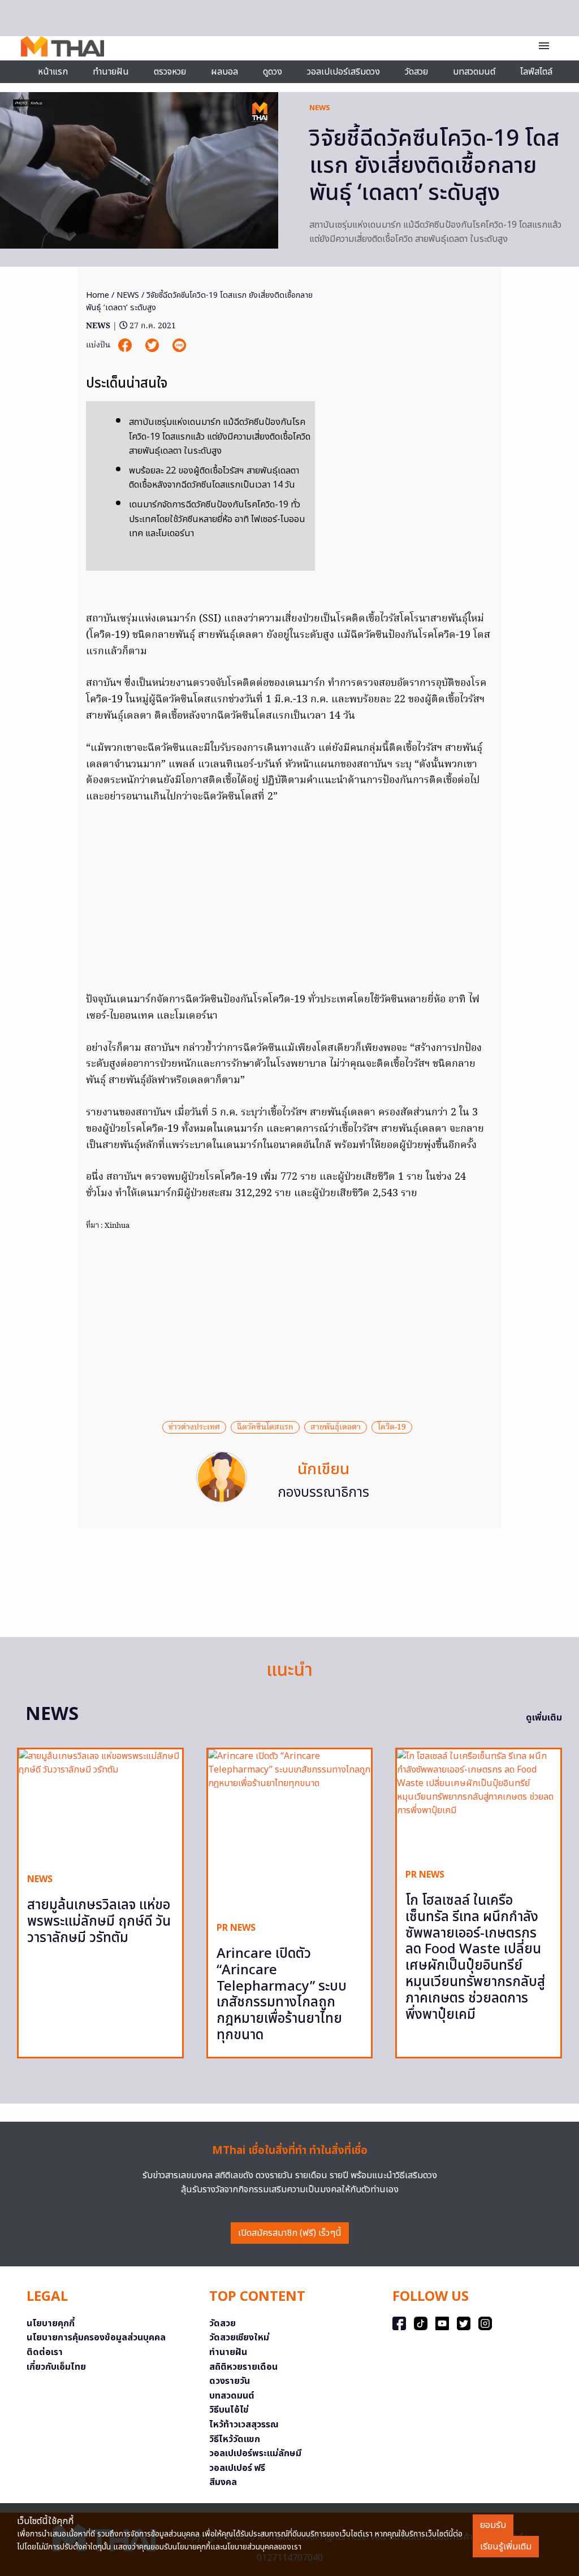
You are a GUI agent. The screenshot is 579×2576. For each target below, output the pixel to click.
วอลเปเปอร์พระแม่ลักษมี (255, 2453)
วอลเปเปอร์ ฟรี (237, 2468)
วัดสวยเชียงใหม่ (239, 2338)
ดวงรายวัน (230, 2381)
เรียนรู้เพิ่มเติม (506, 2547)
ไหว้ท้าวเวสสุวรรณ (244, 2425)
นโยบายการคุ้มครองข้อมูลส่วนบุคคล (96, 2338)
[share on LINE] (179, 346)
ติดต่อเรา (45, 2352)
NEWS (320, 108)
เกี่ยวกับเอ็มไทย (56, 2367)
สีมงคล (223, 2482)
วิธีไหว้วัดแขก (235, 2439)
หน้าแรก (53, 72)
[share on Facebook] (126, 346)
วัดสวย (416, 72)
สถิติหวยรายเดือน (243, 2367)
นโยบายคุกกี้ (51, 2323)
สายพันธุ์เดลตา (336, 1427)
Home (98, 295)
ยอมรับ (493, 2525)
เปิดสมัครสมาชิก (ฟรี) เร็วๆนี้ (290, 2233)
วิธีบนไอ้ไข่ (229, 2410)
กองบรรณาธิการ (323, 1493)
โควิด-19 (392, 1427)
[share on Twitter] (153, 346)
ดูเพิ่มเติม (544, 1718)
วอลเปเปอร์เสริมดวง (343, 72)
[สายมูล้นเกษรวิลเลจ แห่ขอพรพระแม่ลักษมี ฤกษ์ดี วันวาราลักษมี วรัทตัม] (100, 1807)
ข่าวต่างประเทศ (194, 1427)
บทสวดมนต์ (474, 72)
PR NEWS (236, 1928)
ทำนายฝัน (111, 72)
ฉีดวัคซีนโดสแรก (265, 1427)
